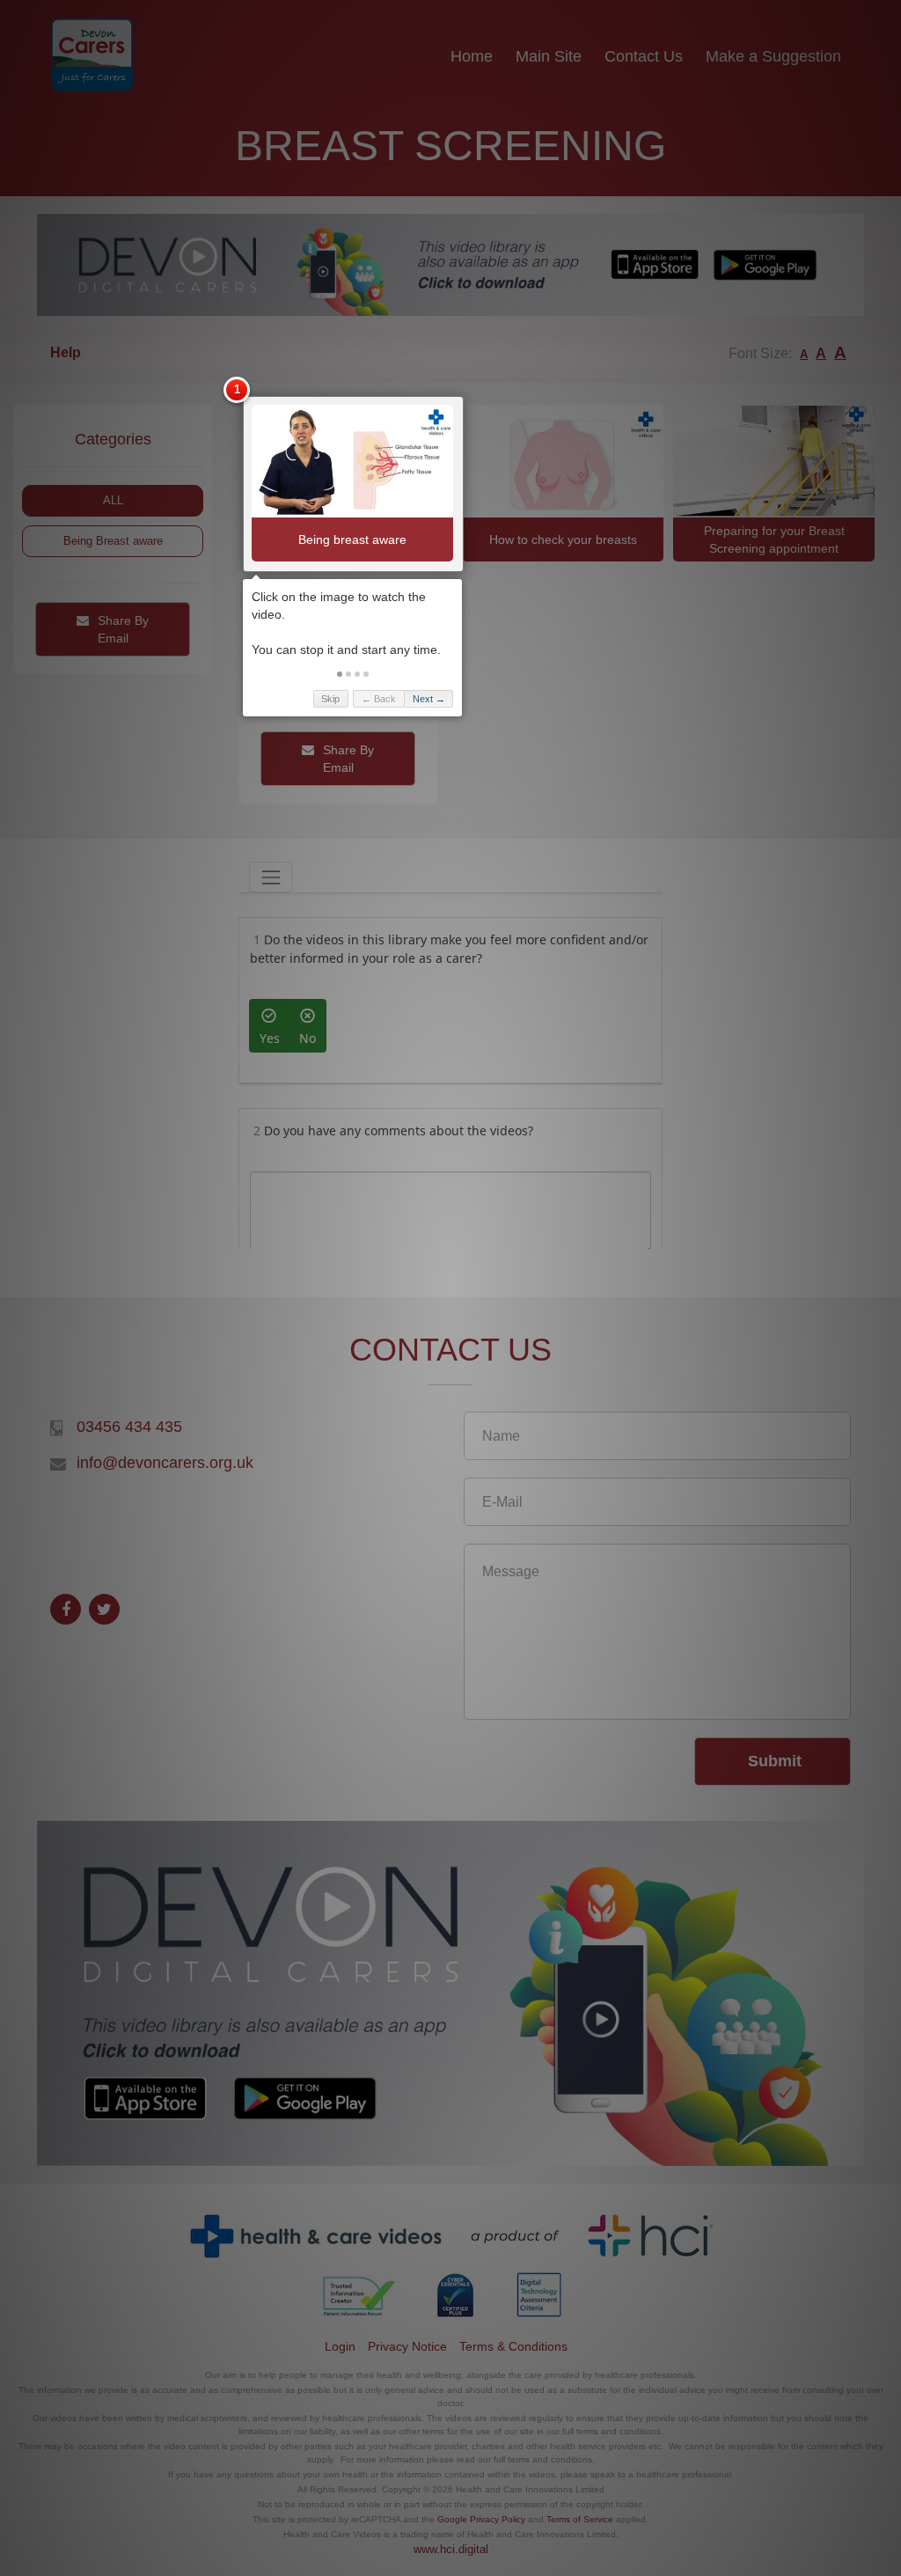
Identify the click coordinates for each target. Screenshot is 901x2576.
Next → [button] (429, 699)
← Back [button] (379, 699)
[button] (340, 674)
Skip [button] (330, 699)
